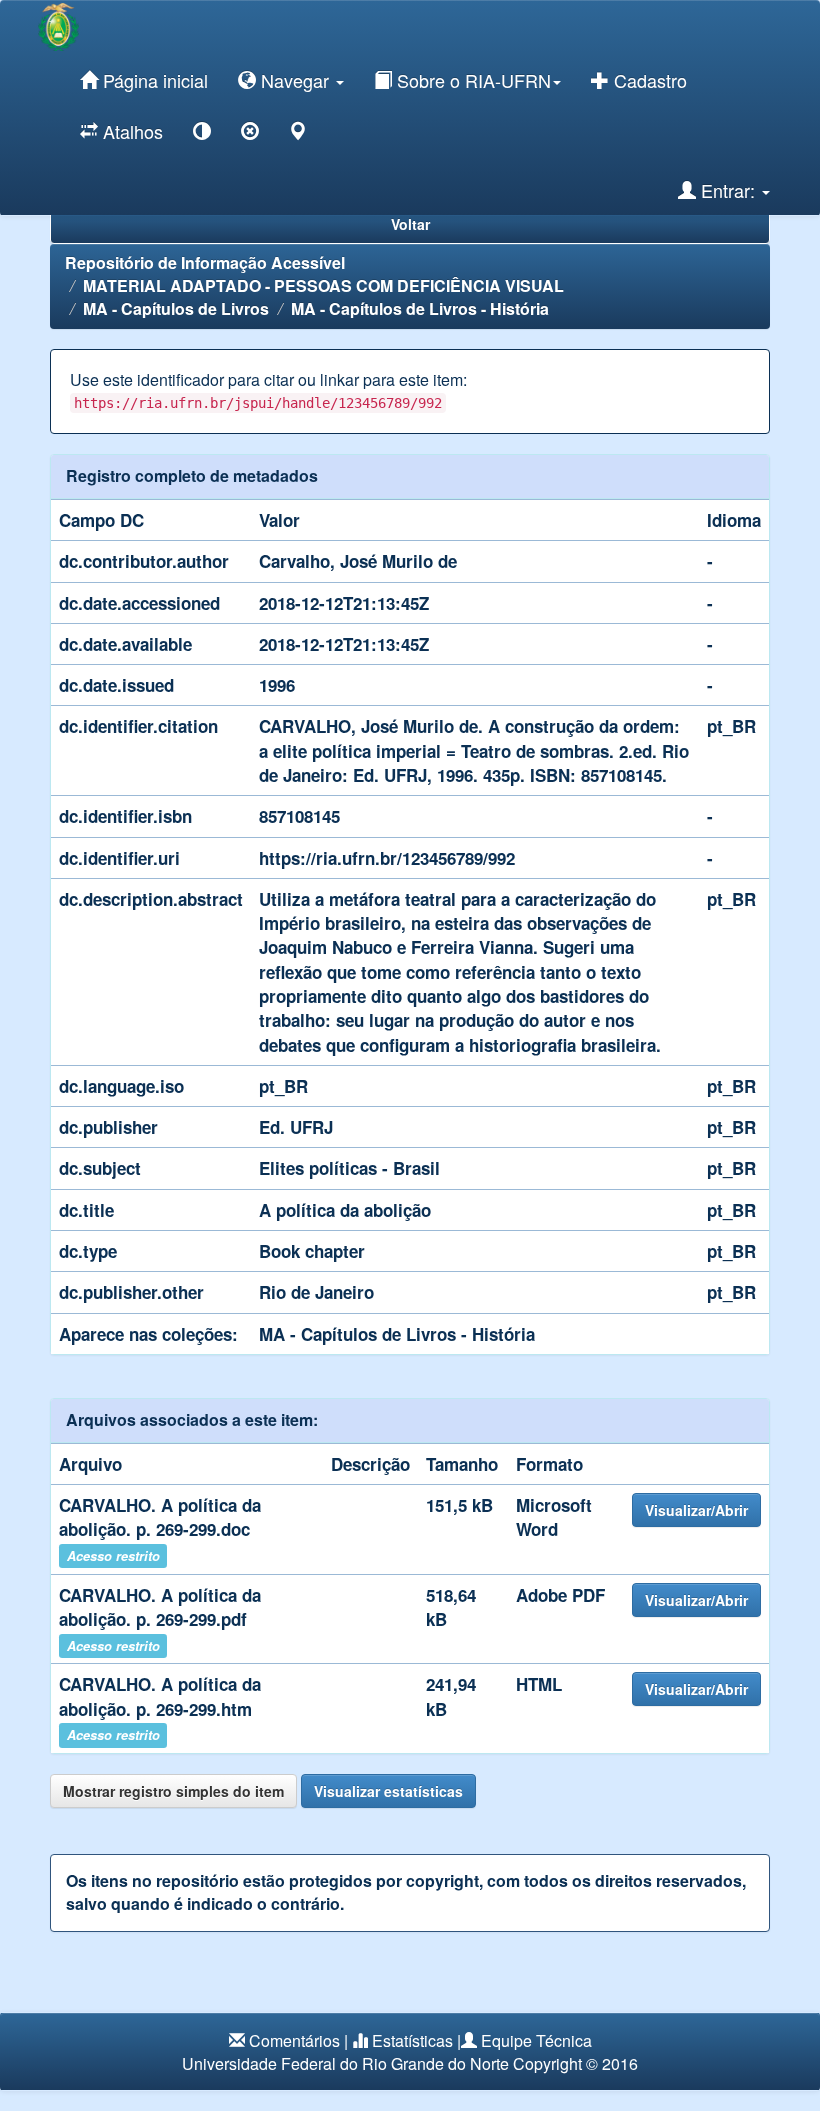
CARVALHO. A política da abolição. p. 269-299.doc (160, 1517)
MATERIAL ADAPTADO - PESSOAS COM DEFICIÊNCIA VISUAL (323, 285)
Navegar (295, 80)
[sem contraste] (250, 134)
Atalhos (130, 131)
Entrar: (728, 190)
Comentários (294, 2040)
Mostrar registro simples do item (173, 1791)
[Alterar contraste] (202, 134)
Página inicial (153, 80)
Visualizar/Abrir (696, 1510)
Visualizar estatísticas (388, 1791)
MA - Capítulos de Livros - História (420, 308)
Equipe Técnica (536, 2040)
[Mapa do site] (298, 134)
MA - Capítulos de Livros (176, 308)
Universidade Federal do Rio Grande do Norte (345, 2063)
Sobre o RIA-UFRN (471, 80)
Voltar (410, 224)
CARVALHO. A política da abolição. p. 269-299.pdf (160, 1607)
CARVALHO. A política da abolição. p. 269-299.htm (160, 1696)
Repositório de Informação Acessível (205, 262)
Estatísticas (412, 2040)
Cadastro (648, 80)
